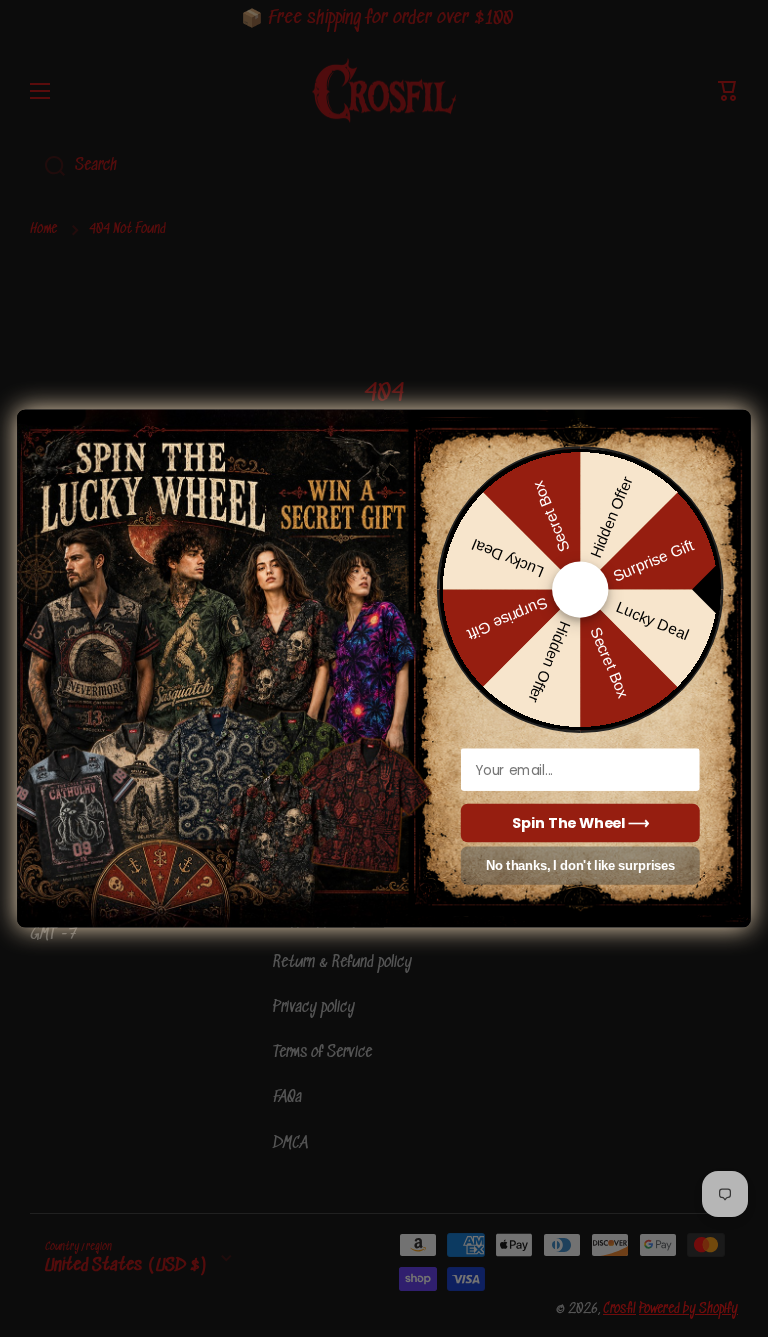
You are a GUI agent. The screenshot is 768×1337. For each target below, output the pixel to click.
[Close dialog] (731, 425)
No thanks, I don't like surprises (580, 866)
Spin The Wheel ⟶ (580, 823)
